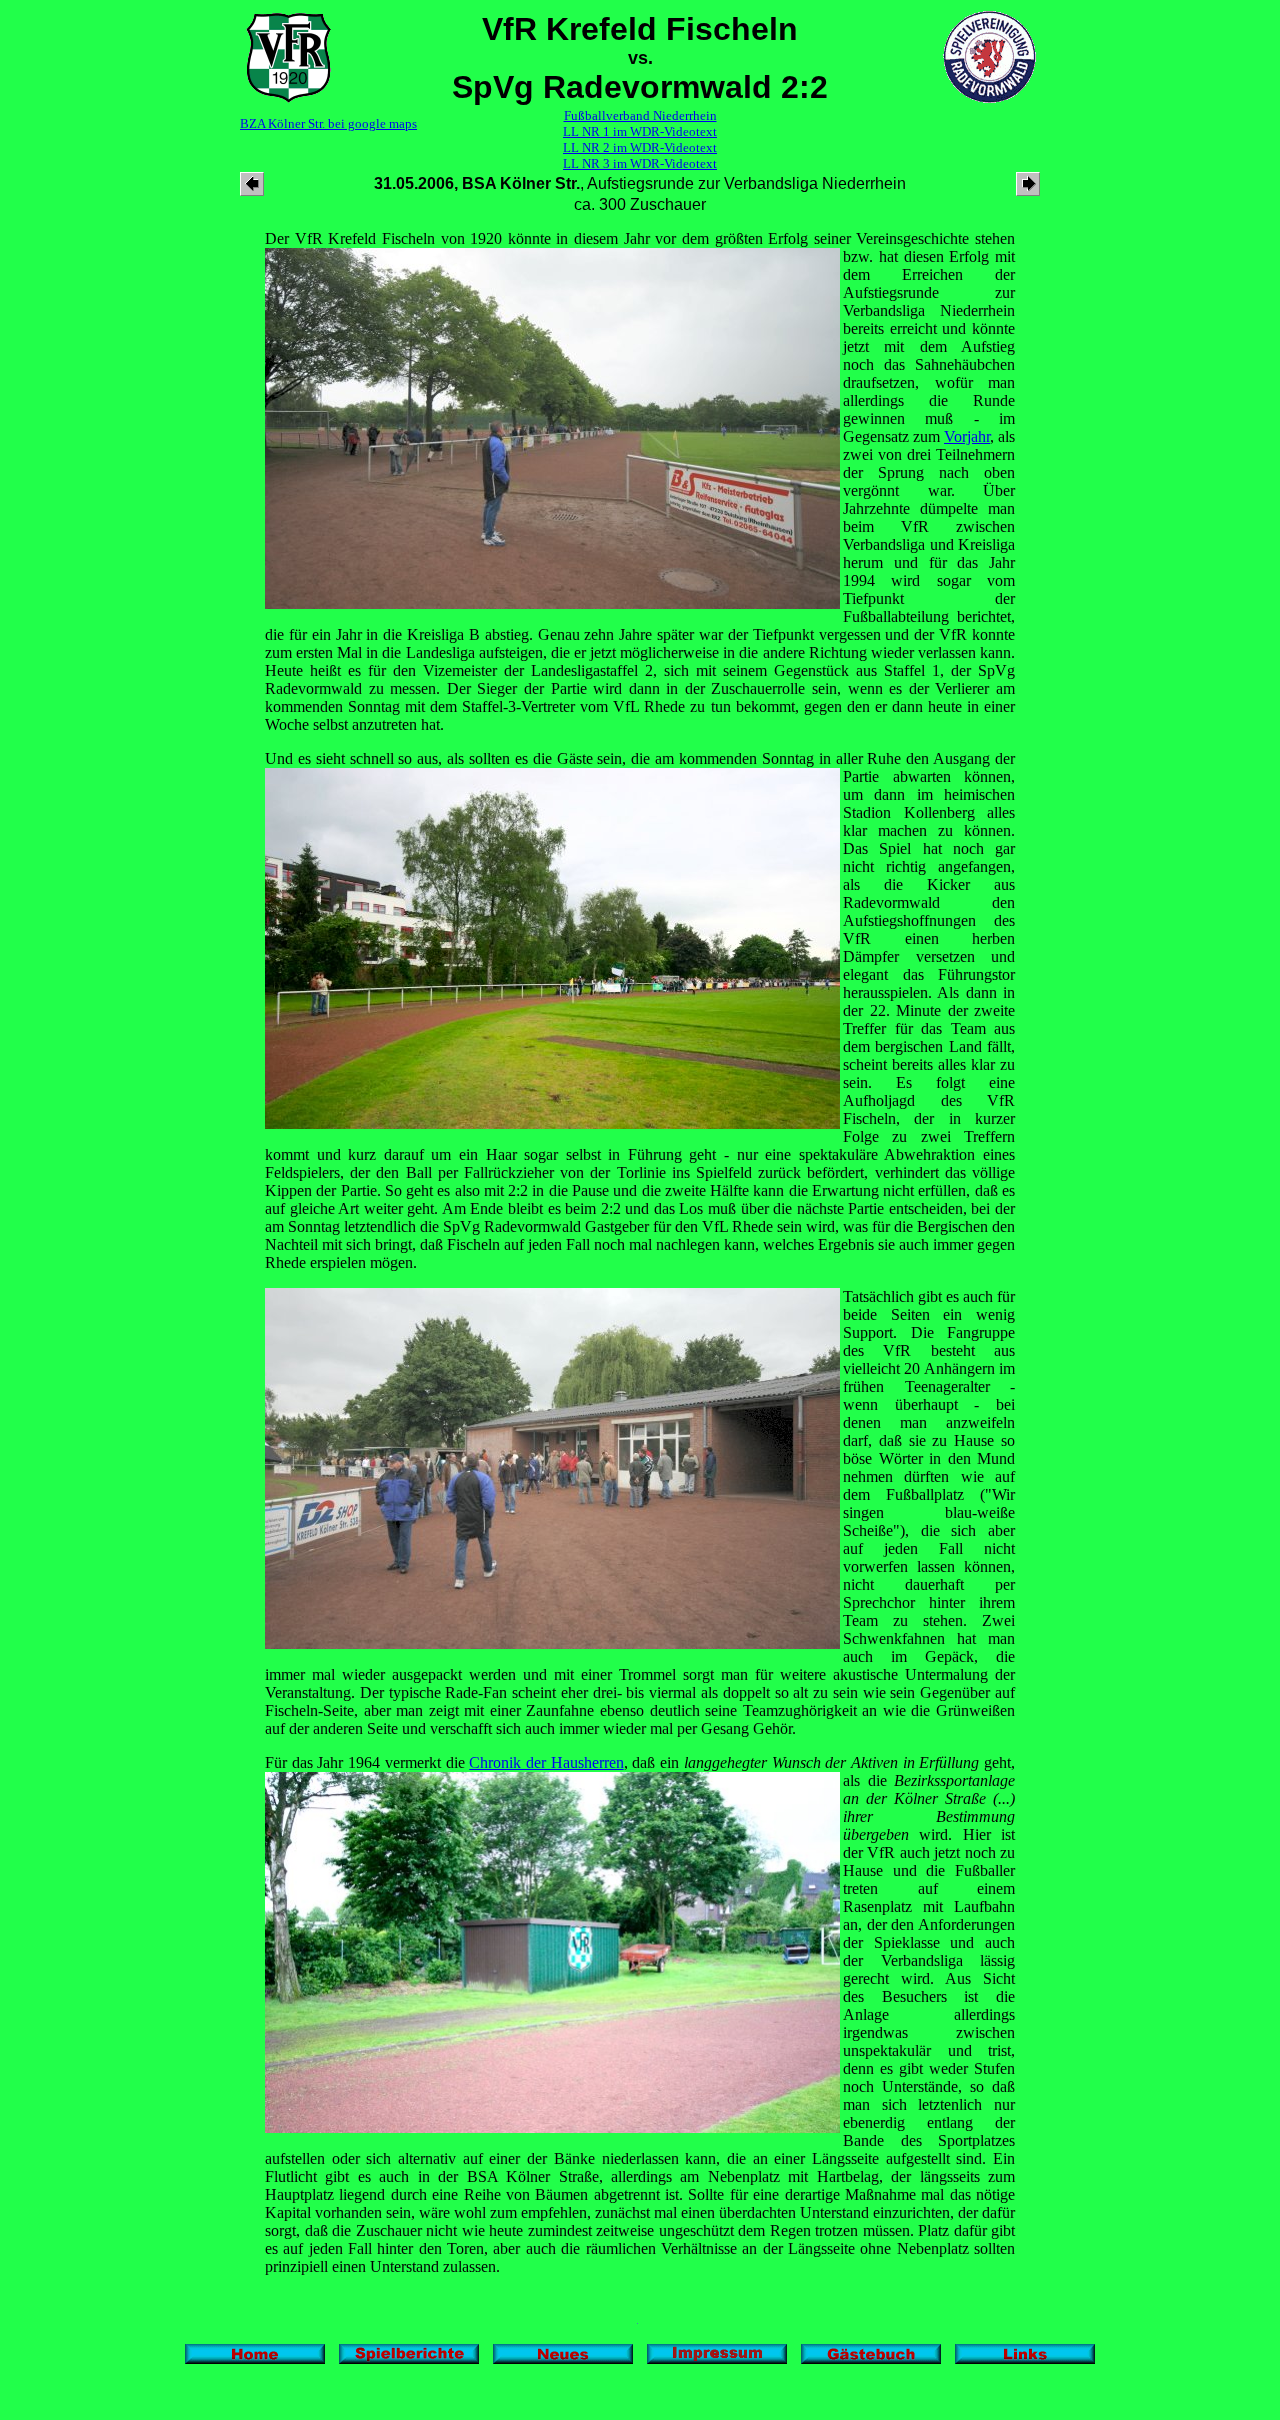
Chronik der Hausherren (546, 1762)
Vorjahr (967, 436)
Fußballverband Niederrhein (640, 115)
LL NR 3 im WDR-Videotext (640, 163)
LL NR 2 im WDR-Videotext (640, 147)
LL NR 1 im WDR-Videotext (640, 131)
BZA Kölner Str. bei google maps (328, 123)
